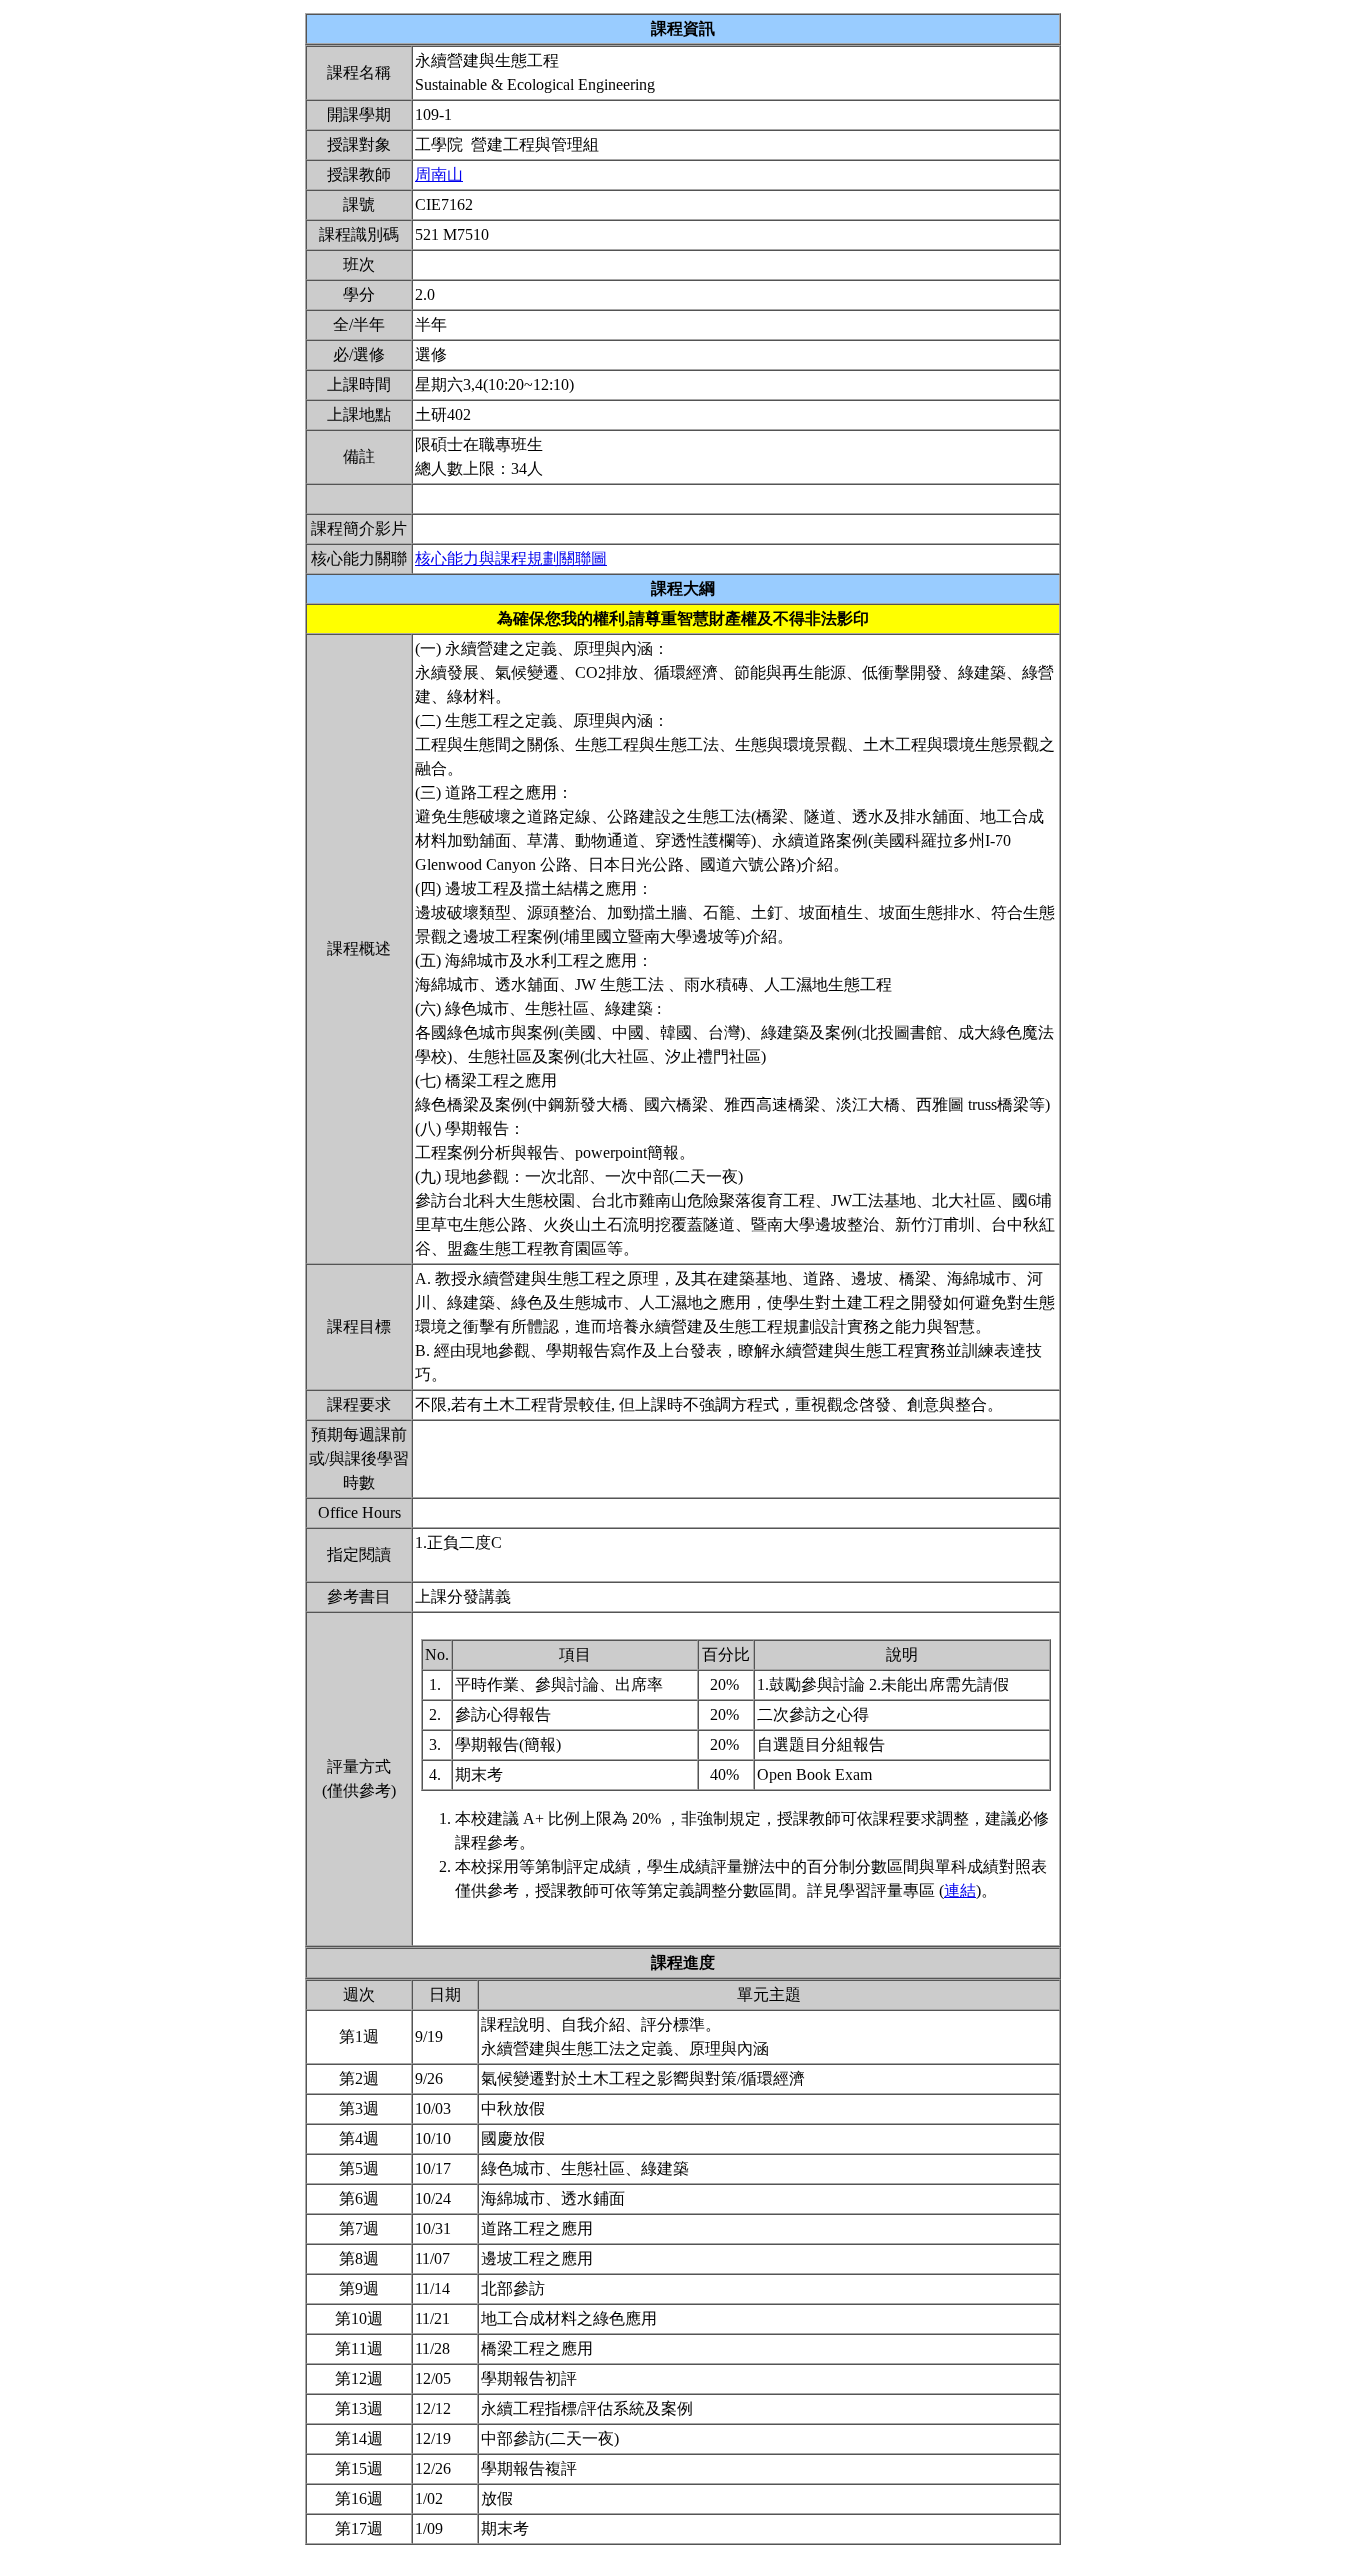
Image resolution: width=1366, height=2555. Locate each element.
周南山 (439, 174)
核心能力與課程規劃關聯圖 (511, 558)
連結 (960, 1890)
